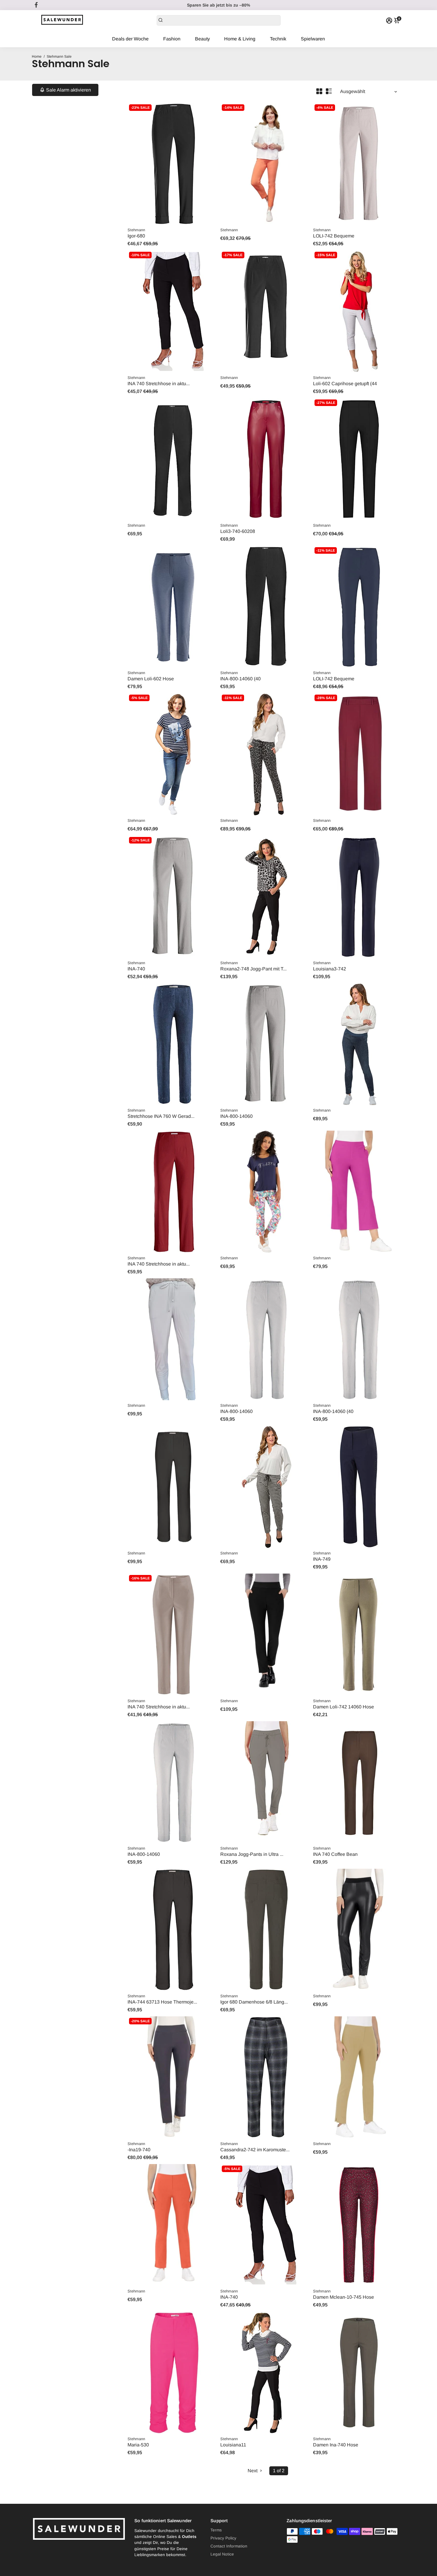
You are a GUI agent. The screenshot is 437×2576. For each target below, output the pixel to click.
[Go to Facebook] (36, 5)
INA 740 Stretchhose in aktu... (159, 384)
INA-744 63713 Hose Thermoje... (162, 2002)
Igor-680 (136, 236)
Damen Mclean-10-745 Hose (344, 2297)
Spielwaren (313, 39)
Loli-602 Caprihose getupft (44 (345, 384)
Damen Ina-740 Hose (336, 2445)
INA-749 (322, 1559)
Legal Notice (222, 2554)
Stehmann (136, 230)
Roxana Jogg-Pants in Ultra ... (252, 1854)
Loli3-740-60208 (238, 531)
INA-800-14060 (236, 1116)
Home (37, 56)
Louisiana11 (233, 2445)
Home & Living (240, 39)
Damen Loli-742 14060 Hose (344, 1707)
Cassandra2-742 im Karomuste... (255, 2150)
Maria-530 (138, 2445)
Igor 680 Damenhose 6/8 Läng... (254, 2002)
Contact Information (229, 2546)
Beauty (202, 39)
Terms (216, 2530)
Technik (278, 39)
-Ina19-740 (139, 2150)
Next (253, 2471)
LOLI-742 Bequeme (334, 236)
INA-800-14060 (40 (240, 679)
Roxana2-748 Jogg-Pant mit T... (253, 969)
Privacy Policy (223, 2538)
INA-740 (136, 969)
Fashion (172, 39)
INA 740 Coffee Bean (335, 1854)
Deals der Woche (130, 39)
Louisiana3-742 (330, 969)
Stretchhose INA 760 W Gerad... (161, 1116)
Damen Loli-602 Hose (151, 679)
